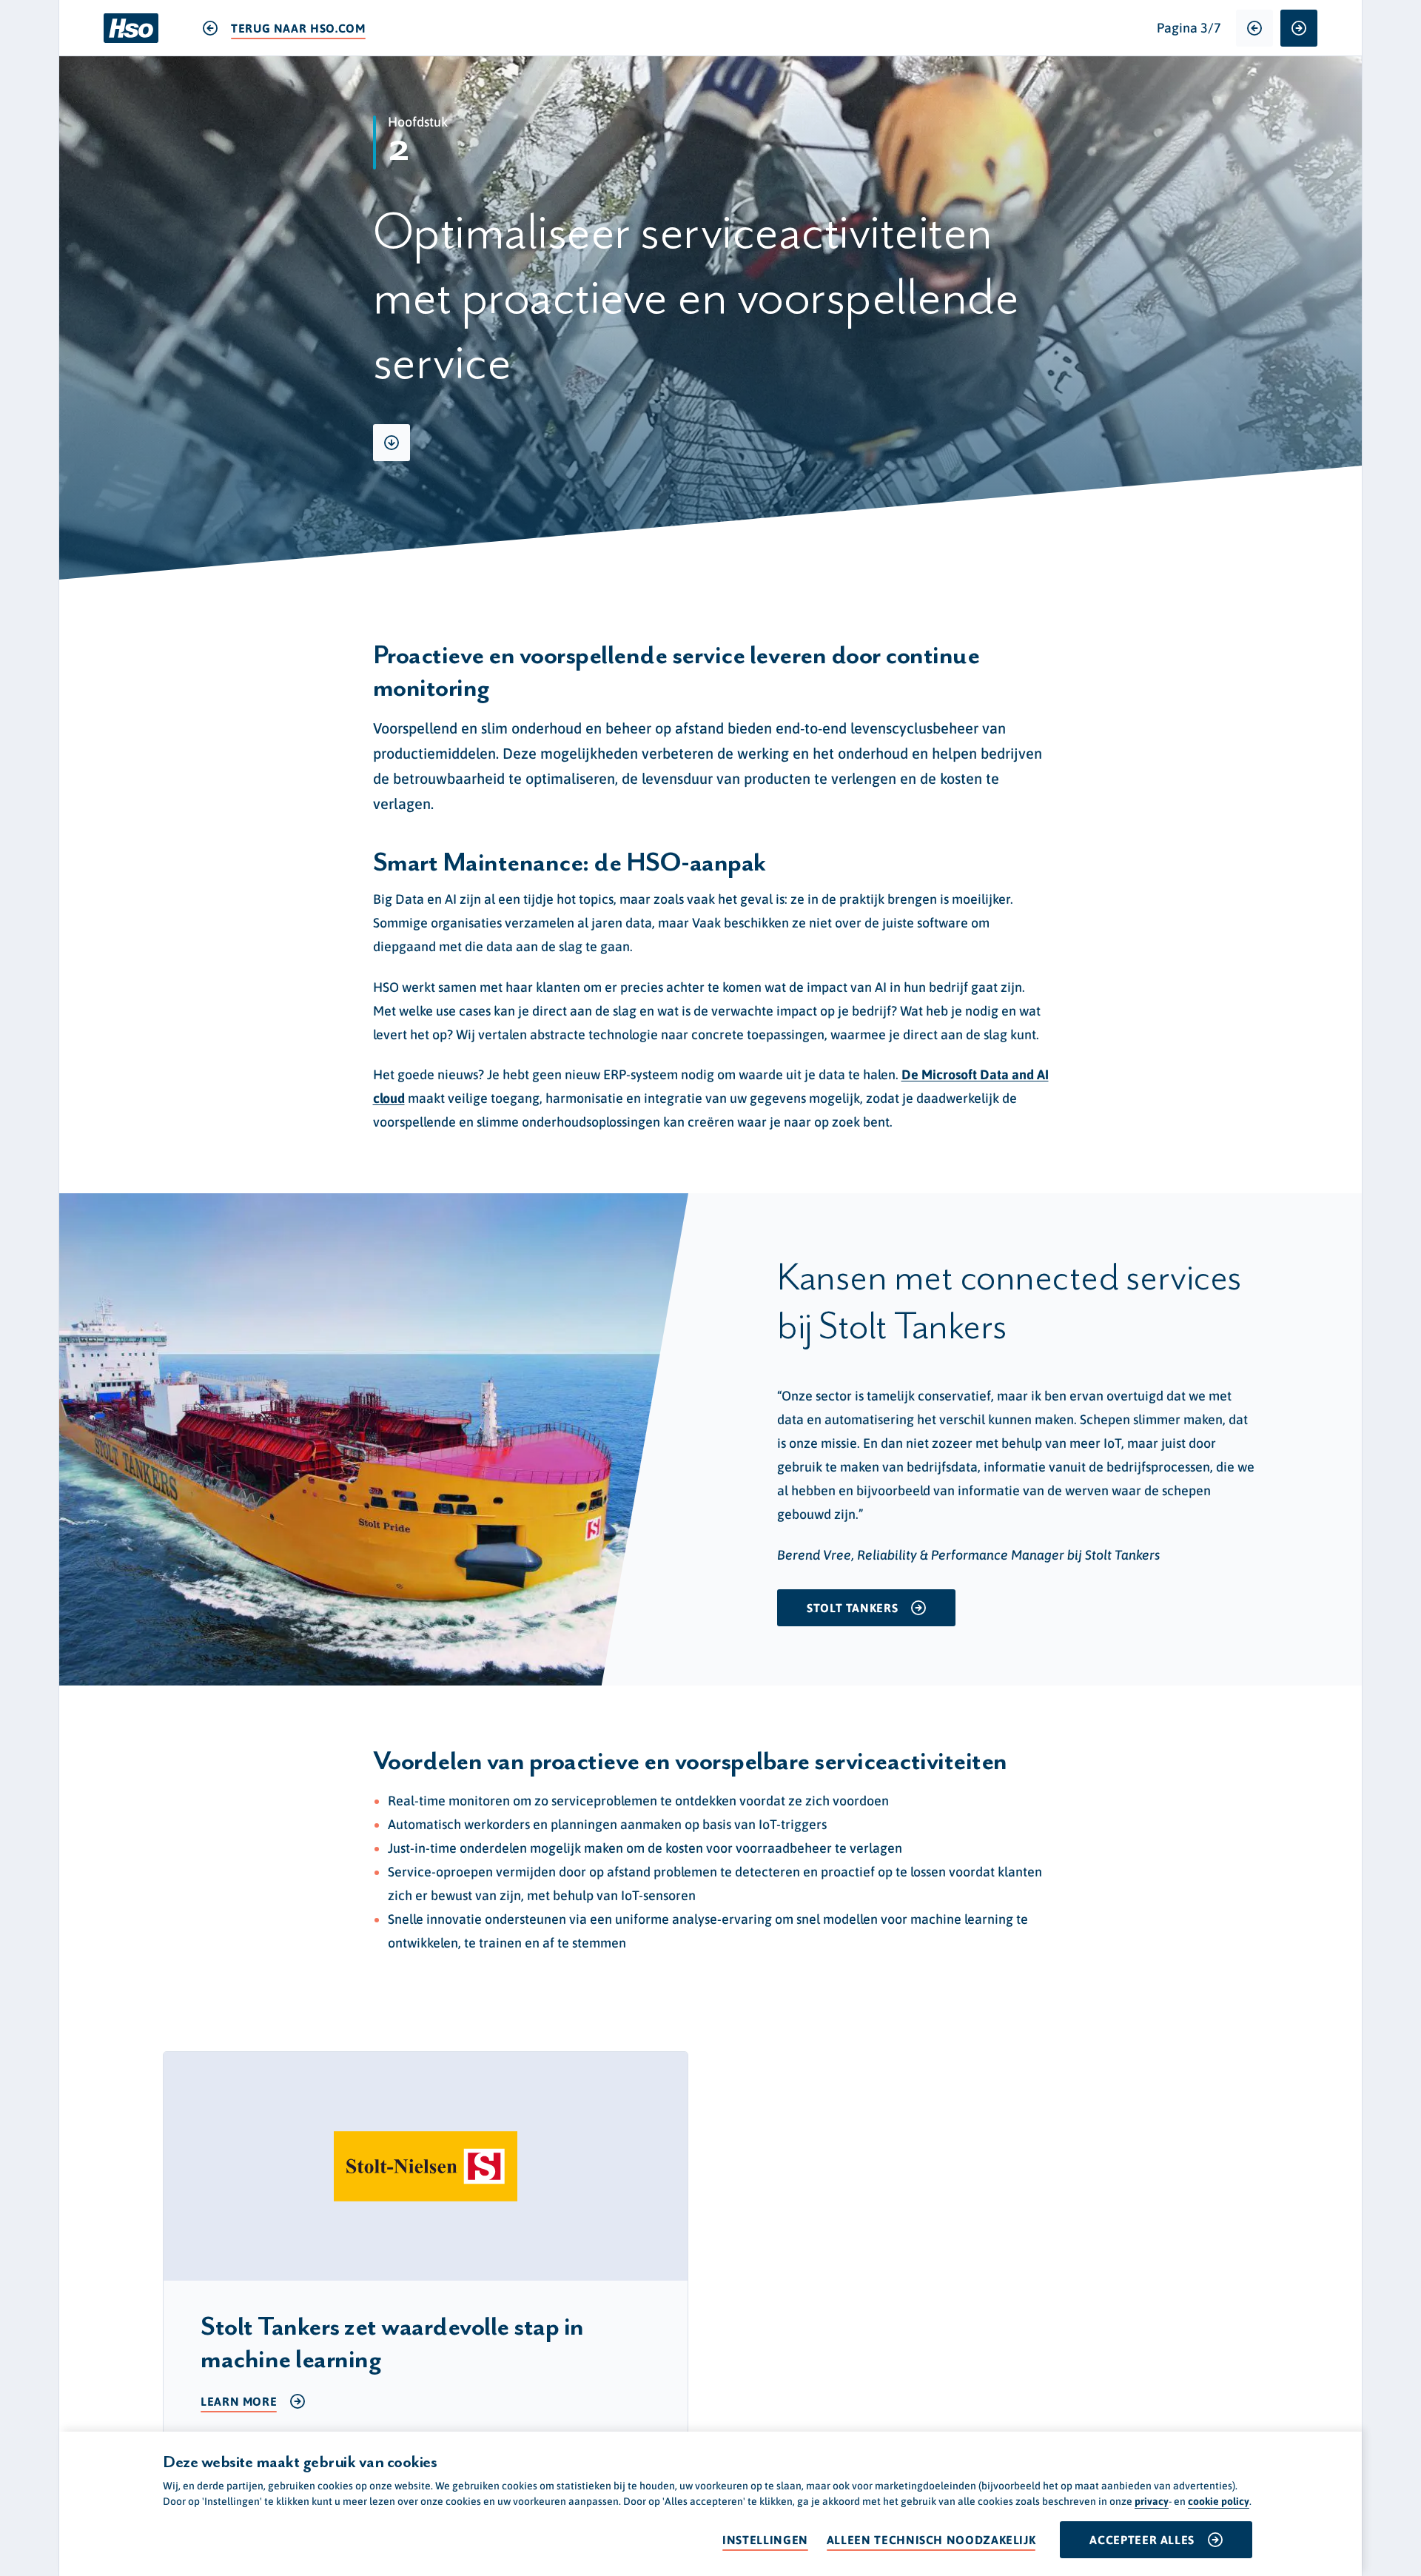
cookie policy (1219, 2501)
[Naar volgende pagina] (1299, 28)
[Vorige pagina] (1254, 28)
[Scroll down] (392, 443)
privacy (1152, 2501)
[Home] (131, 28)
